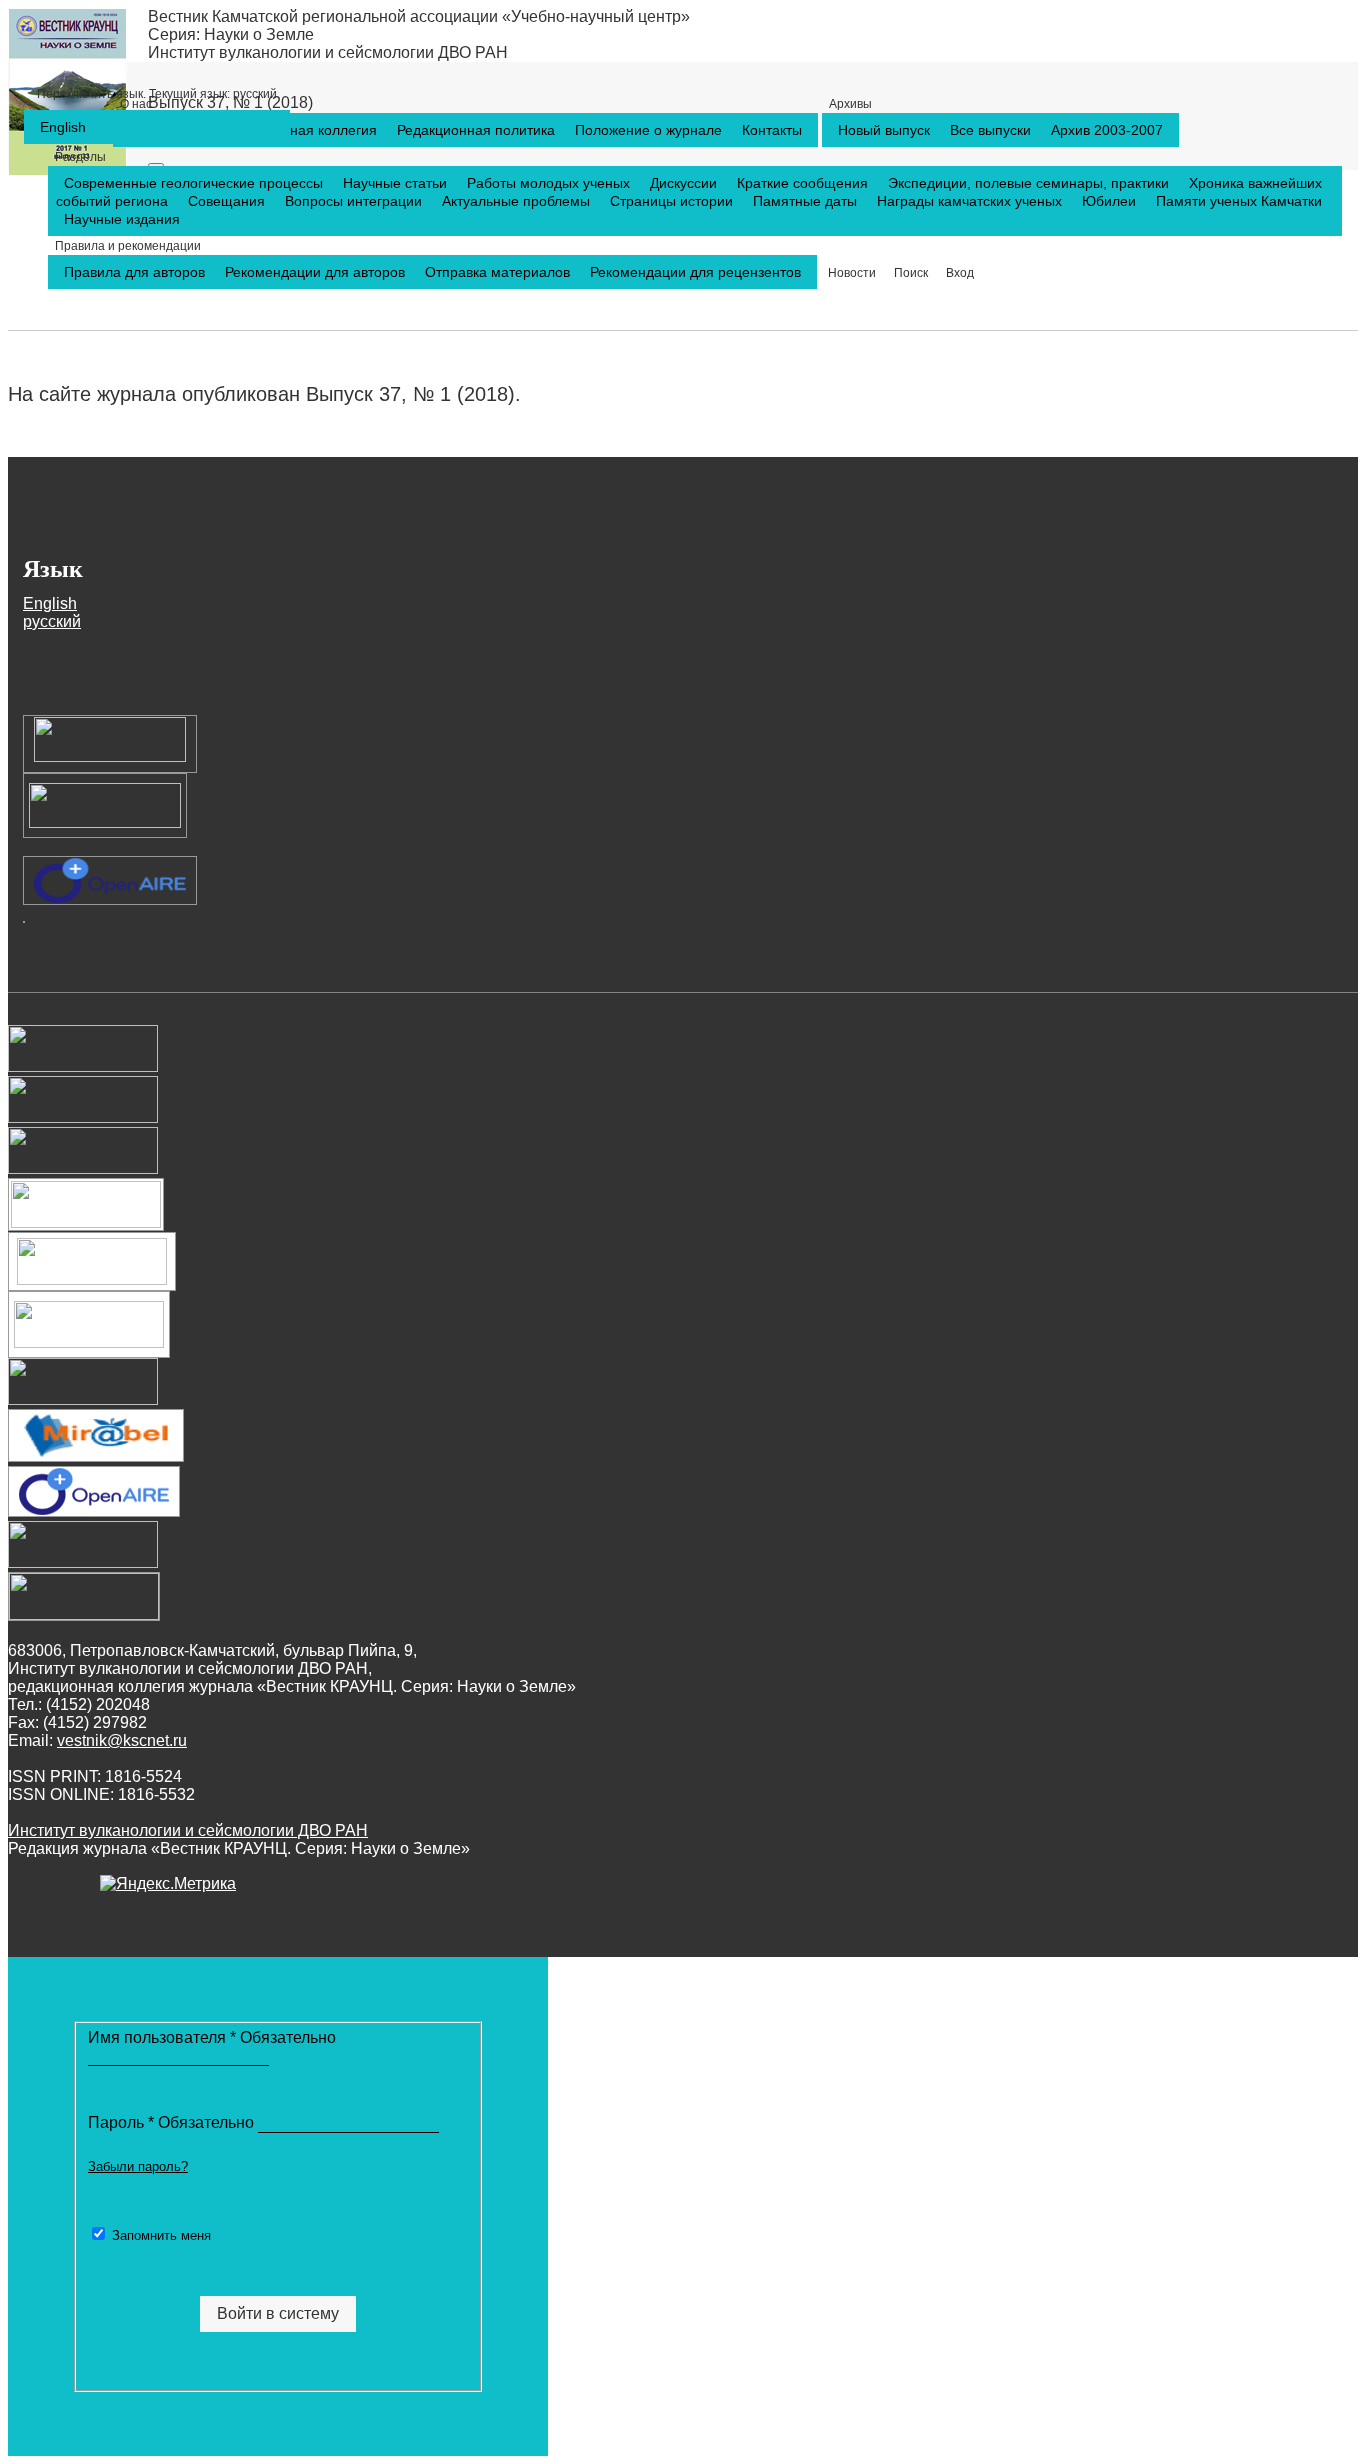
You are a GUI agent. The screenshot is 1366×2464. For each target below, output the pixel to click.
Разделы (80, 157)
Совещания (228, 201)
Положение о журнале (650, 130)
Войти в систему (278, 2313)
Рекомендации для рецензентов (695, 272)
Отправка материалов (499, 272)
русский (157, 94)
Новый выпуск (886, 130)
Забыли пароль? (138, 2166)
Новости (852, 273)
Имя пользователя (212, 2037)
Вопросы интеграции (355, 201)
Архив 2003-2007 (1107, 130)
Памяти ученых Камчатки (1239, 201)
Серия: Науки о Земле (231, 34)
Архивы (850, 104)
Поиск (911, 273)
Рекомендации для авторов (317, 272)
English (63, 127)
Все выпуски (992, 130)
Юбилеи (1111, 201)
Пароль (173, 2122)
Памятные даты (807, 201)
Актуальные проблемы (518, 201)
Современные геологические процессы (195, 183)
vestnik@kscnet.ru (122, 1740)
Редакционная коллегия (300, 130)
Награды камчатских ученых (971, 201)
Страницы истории (673, 201)
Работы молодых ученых (550, 183)
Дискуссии (685, 183)
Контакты (772, 130)
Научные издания (122, 219)
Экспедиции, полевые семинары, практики (1030, 183)
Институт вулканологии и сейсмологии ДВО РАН (328, 52)
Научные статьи (397, 183)
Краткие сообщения (804, 183)
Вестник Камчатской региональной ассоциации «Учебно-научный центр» (419, 16)
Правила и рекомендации (128, 246)
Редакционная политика (478, 130)
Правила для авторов (136, 272)
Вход (960, 273)
